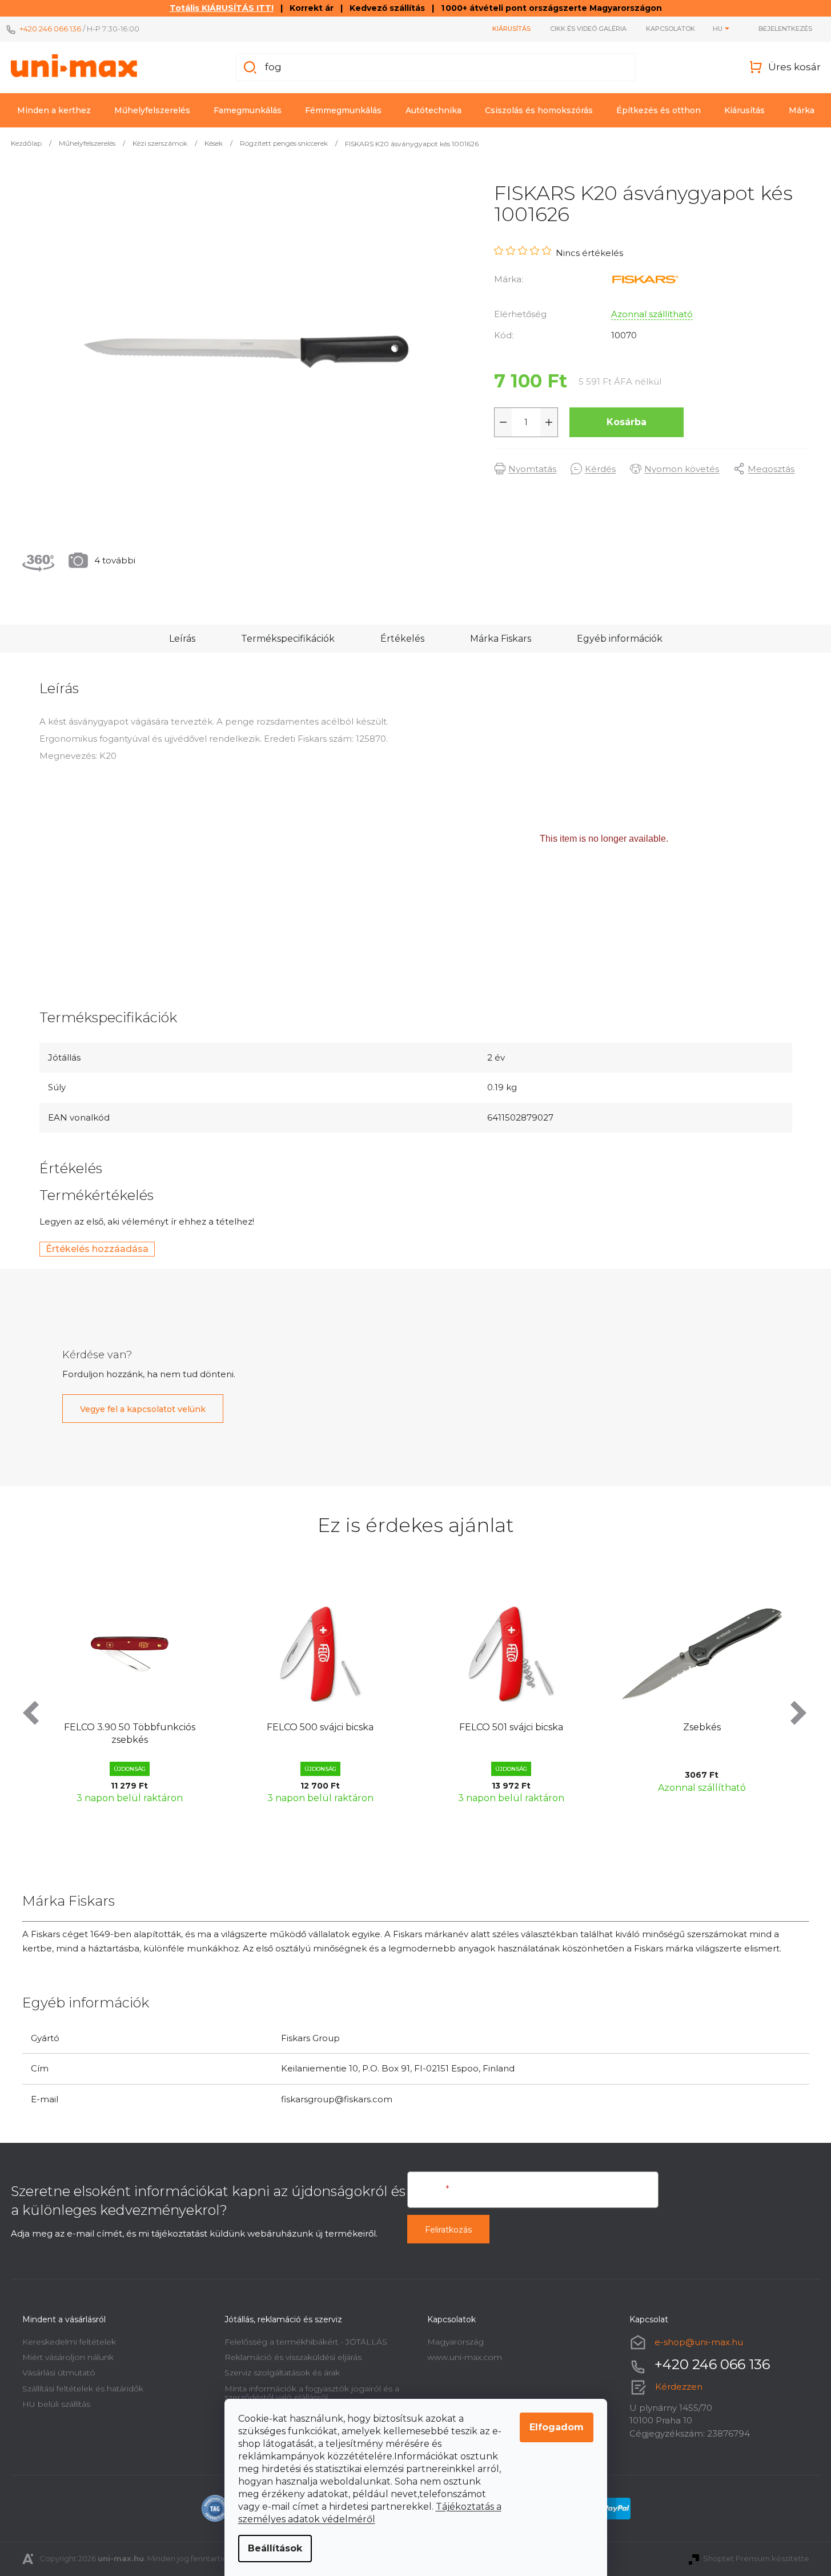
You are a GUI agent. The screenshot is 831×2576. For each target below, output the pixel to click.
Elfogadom (557, 2427)
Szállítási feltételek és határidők (83, 2389)
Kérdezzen (679, 2387)
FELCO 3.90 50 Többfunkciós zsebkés (130, 1733)
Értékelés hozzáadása (97, 1249)
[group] (130, 1696)
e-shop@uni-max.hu (699, 2341)
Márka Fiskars (501, 639)
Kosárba (627, 422)
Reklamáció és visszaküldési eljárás (293, 2357)
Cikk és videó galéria (588, 29)
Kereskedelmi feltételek (69, 2342)
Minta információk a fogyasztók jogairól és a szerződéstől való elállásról (312, 2393)
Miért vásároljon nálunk (68, 2357)
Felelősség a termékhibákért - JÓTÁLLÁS (306, 2342)
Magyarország (455, 2342)
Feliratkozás (448, 2230)
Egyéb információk (620, 639)
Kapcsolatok (671, 29)
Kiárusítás (511, 29)
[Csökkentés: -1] (503, 422)
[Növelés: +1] (549, 422)
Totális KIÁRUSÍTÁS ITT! (222, 8)
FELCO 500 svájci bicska (320, 1727)
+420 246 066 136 (50, 29)
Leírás (182, 639)
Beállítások (275, 2548)
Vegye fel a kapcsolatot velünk (143, 1409)
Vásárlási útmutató (59, 2373)
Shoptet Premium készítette (756, 2558)
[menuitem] (54, 110)
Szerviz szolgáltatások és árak (282, 2373)
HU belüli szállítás (56, 2404)
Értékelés (402, 639)
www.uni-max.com (465, 2357)
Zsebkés (702, 1727)
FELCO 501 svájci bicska (511, 1727)
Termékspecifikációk (288, 639)
